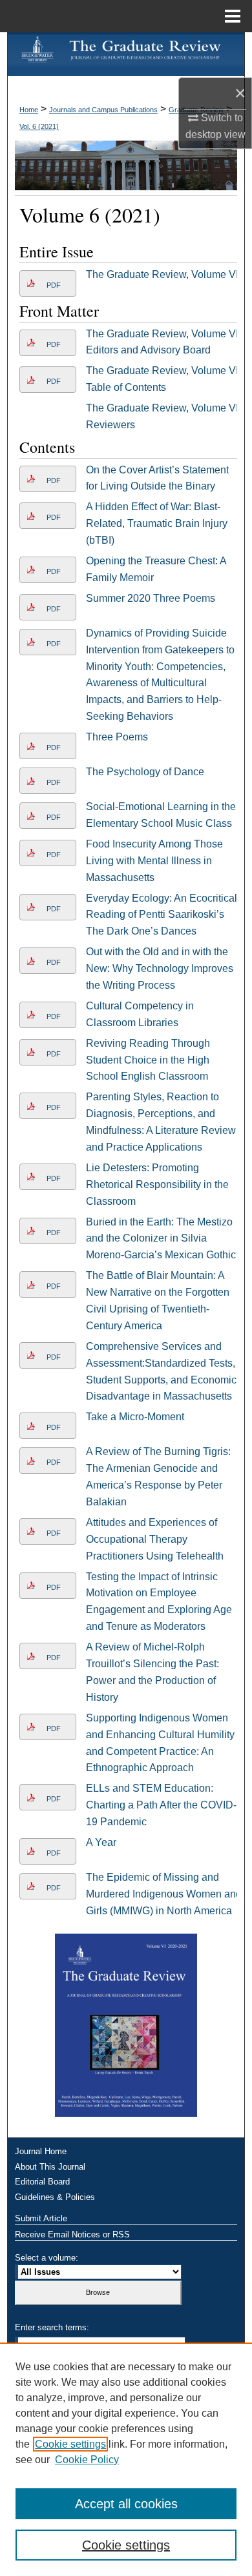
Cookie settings (70, 2444)
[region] (126, 2459)
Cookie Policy (87, 2460)
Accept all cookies (126, 2504)
